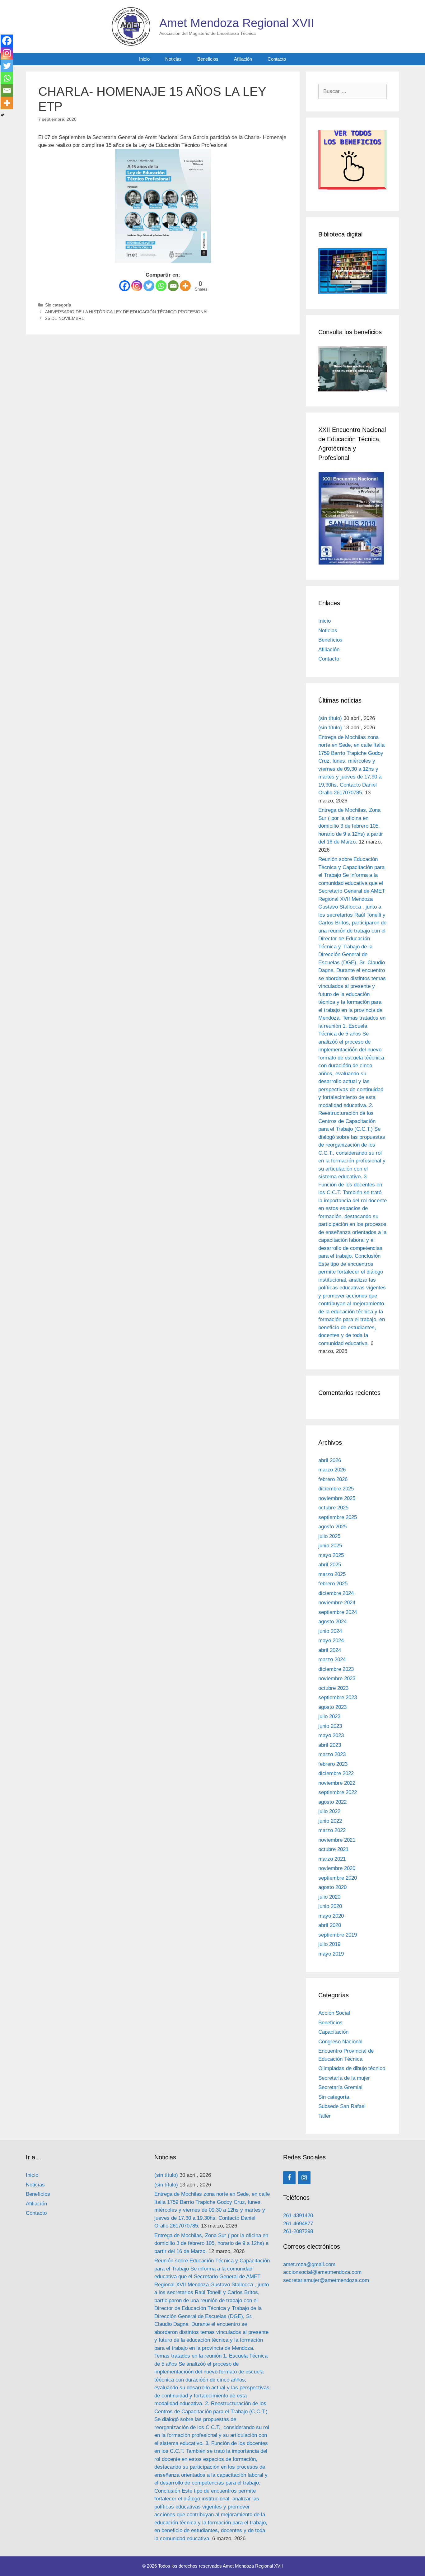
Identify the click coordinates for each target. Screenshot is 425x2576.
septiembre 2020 (338, 1878)
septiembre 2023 (338, 1697)
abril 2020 (330, 1925)
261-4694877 (298, 2224)
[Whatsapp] (161, 286)
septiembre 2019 (338, 1935)
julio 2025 (329, 1536)
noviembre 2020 (337, 1868)
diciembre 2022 (336, 1773)
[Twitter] (149, 286)
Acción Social (334, 2013)
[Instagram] (137, 286)
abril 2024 (330, 1650)
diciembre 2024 (336, 1593)
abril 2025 (330, 1565)
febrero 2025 (333, 1584)
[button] (353, 164)
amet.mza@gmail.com (309, 2264)
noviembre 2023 (337, 1678)
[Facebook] (125, 286)
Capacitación (333, 2032)
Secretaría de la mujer (344, 2078)
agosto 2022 (332, 1802)
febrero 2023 (333, 1764)
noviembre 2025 (337, 1498)
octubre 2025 (333, 1508)
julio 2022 (329, 1811)
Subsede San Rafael (342, 2106)
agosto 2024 (332, 1622)
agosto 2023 (332, 1707)
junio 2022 (330, 1821)
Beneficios (208, 59)
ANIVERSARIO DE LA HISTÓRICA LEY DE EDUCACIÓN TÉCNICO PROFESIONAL (127, 312)
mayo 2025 (331, 1555)
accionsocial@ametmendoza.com (322, 2272)
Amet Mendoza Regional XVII (237, 23)
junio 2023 (330, 1726)
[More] (185, 286)
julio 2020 (329, 1897)
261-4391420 (298, 2216)
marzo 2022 (332, 1830)
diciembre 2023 (336, 1669)
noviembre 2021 (337, 1840)
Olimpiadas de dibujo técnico (352, 2068)
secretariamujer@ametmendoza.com (326, 2280)
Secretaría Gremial (340, 2087)
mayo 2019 (331, 1954)
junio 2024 (330, 1631)
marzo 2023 (332, 1754)
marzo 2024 (332, 1660)
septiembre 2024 (338, 1612)
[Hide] (2, 115)
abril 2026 (330, 1460)
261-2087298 (298, 2231)
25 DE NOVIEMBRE (65, 318)
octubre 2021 (333, 1849)
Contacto (277, 59)
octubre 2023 (333, 1688)
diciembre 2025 (336, 1489)
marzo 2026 (332, 1470)
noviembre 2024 (337, 1603)
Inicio (144, 59)
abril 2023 (330, 1745)
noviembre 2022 (337, 1783)
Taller (325, 2116)
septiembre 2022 (338, 1792)
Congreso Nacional (340, 2042)
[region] (353, 164)
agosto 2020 (332, 1887)
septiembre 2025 (338, 1517)
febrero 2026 (333, 1479)
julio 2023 (329, 1716)
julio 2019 (329, 1944)
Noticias (173, 59)
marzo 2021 (332, 1859)
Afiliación (243, 59)
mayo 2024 (331, 1641)
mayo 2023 (331, 1735)
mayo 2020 (331, 1916)
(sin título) (330, 718)
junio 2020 (330, 1906)
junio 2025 (330, 1546)
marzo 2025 (332, 1574)
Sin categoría (58, 305)
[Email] (173, 286)
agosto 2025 (332, 1527)
